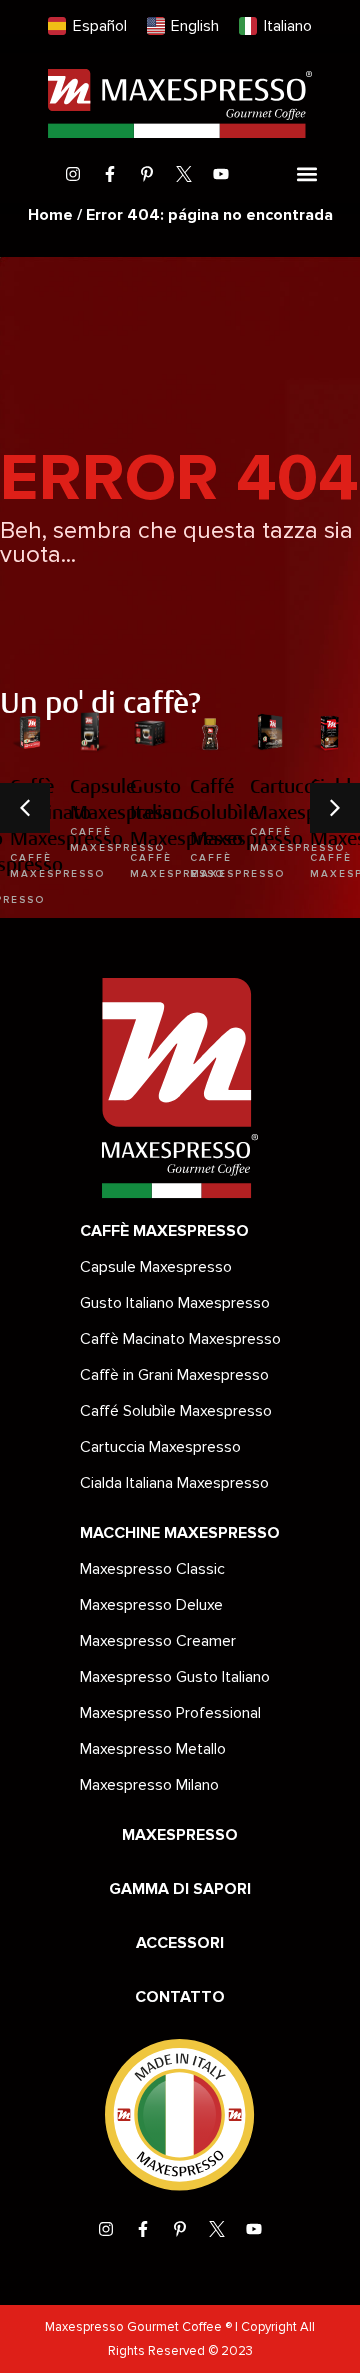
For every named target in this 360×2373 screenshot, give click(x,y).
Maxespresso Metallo (153, 1749)
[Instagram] (73, 174)
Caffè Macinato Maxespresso (180, 1339)
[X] (184, 174)
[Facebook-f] (110, 174)
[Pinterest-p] (147, 174)
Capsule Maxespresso (156, 1267)
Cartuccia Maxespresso (160, 1447)
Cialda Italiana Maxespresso (174, 1483)
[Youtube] (221, 174)
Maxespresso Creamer (158, 1641)
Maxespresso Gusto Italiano (175, 1677)
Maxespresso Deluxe (151, 1605)
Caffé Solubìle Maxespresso (176, 1411)
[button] (306, 174)
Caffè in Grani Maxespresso (174, 1375)
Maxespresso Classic (152, 1569)
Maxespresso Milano (149, 1785)
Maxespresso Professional (170, 1713)
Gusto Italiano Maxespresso (175, 1303)
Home (50, 215)
